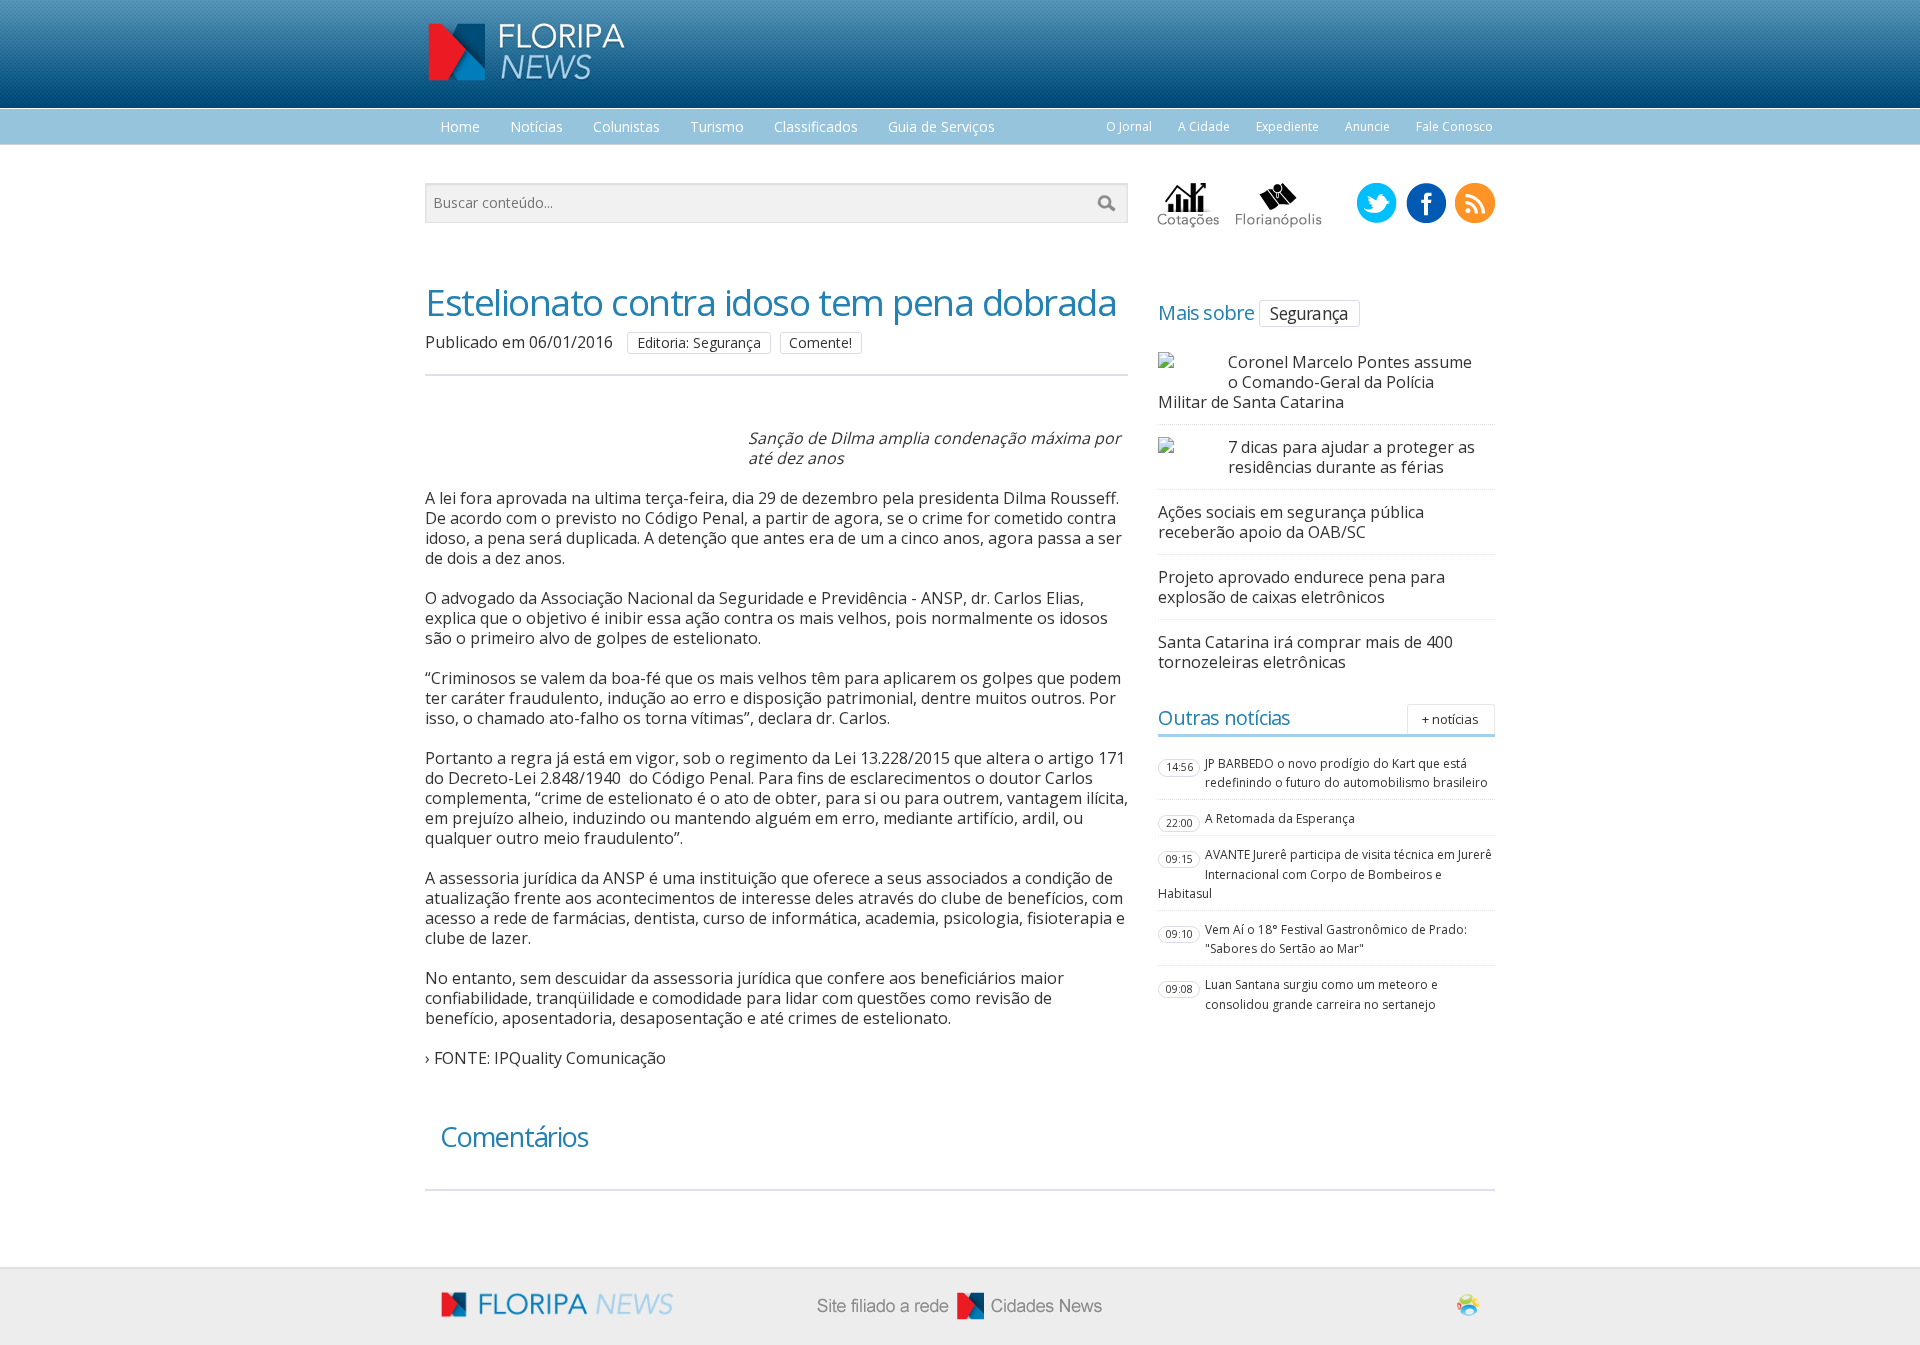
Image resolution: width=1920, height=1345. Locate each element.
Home (460, 127)
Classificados (816, 127)
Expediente (1287, 126)
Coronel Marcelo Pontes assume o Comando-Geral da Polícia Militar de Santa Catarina (1315, 382)
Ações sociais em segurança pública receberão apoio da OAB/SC (1291, 522)
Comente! (820, 342)
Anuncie (1367, 126)
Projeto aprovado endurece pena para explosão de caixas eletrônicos (1301, 587)
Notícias (536, 127)
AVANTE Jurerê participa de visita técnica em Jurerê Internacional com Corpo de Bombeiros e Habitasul (1325, 873)
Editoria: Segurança (699, 342)
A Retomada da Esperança (1280, 818)
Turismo (717, 127)
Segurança (1309, 313)
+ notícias (1450, 719)
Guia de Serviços (941, 127)
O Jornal (1129, 126)
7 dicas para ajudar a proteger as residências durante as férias (1351, 457)
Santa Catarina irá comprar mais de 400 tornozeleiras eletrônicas (1305, 652)
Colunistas (626, 127)
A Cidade (1204, 126)
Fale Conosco (1454, 126)
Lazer (458, 164)
